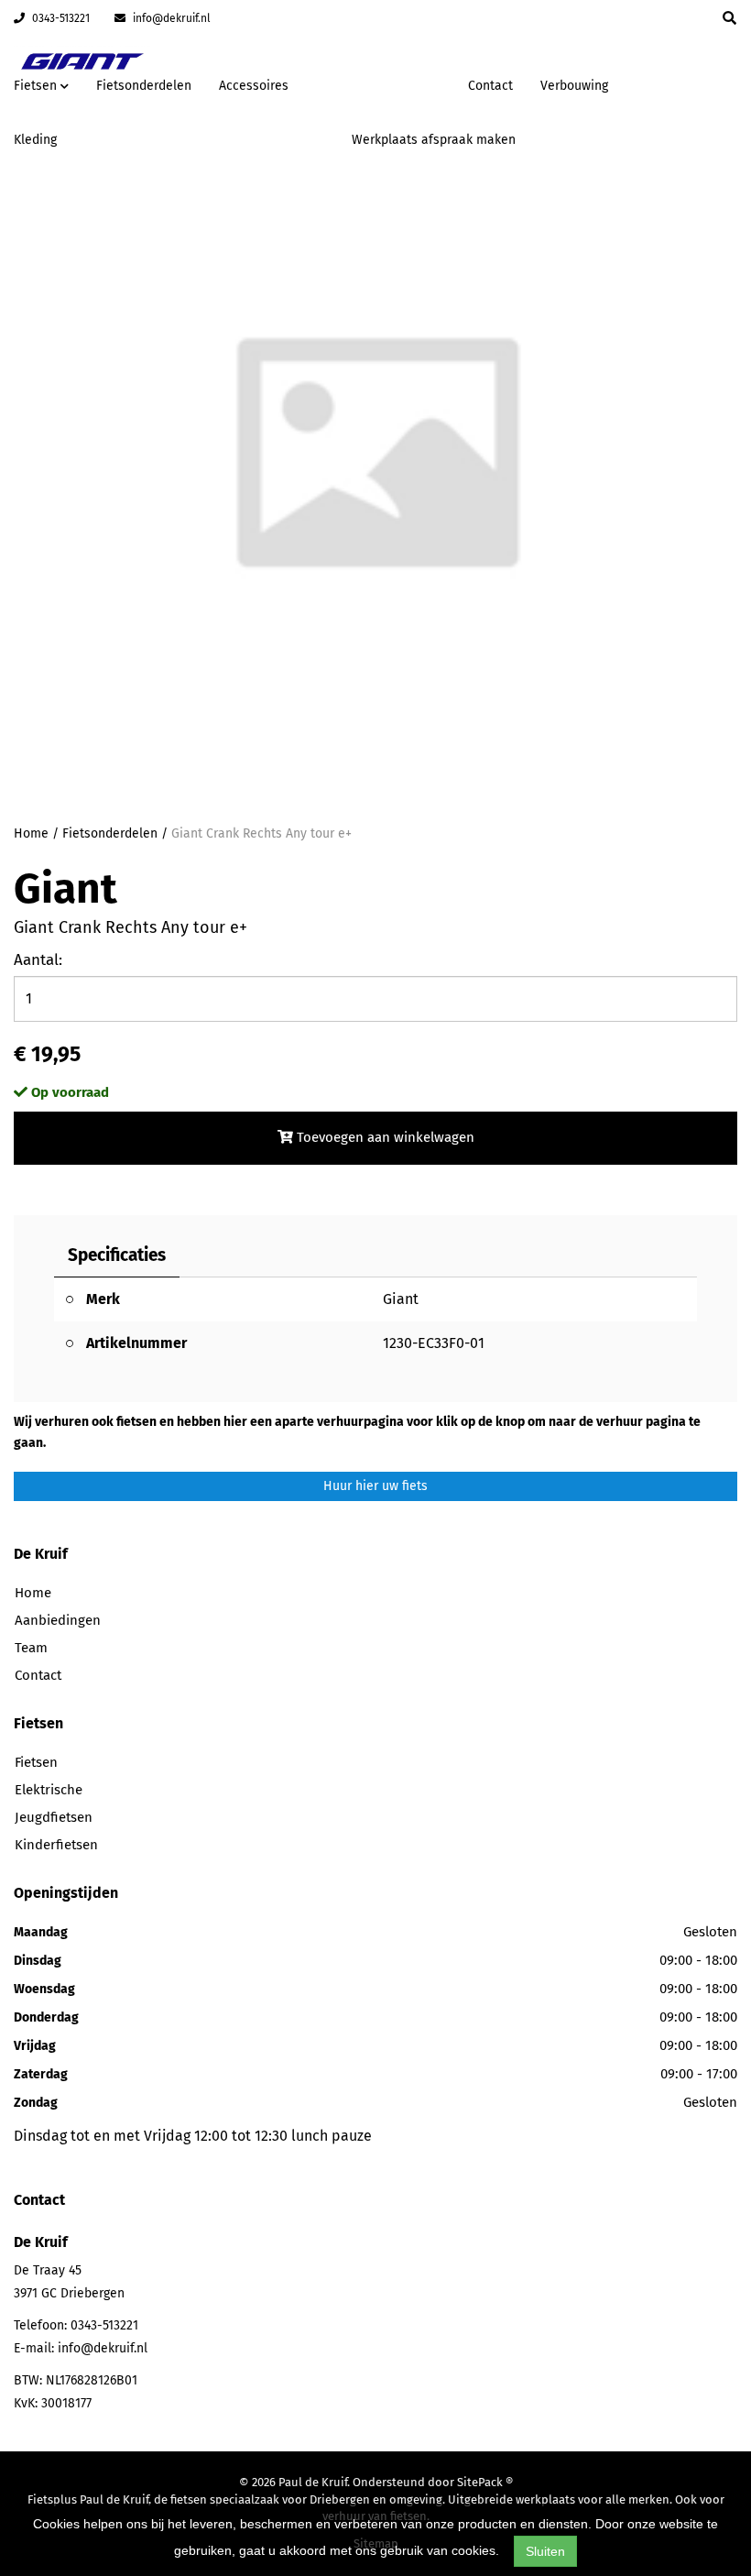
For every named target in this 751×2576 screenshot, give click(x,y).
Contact (490, 86)
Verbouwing (574, 86)
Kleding (35, 140)
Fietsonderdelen (144, 86)
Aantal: (38, 960)
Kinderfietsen (56, 1845)
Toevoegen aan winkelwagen (384, 1137)
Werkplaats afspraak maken (434, 140)
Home (31, 833)
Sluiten (545, 2551)
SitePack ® (485, 2482)
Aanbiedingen (396, 83)
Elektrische (49, 1790)
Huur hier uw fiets (375, 1486)
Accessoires (254, 86)
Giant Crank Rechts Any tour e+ (261, 833)
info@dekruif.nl (170, 18)
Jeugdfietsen (54, 1817)
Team (31, 1648)
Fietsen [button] (37, 86)
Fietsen (36, 1762)
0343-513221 (60, 18)
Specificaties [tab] (117, 1255)
